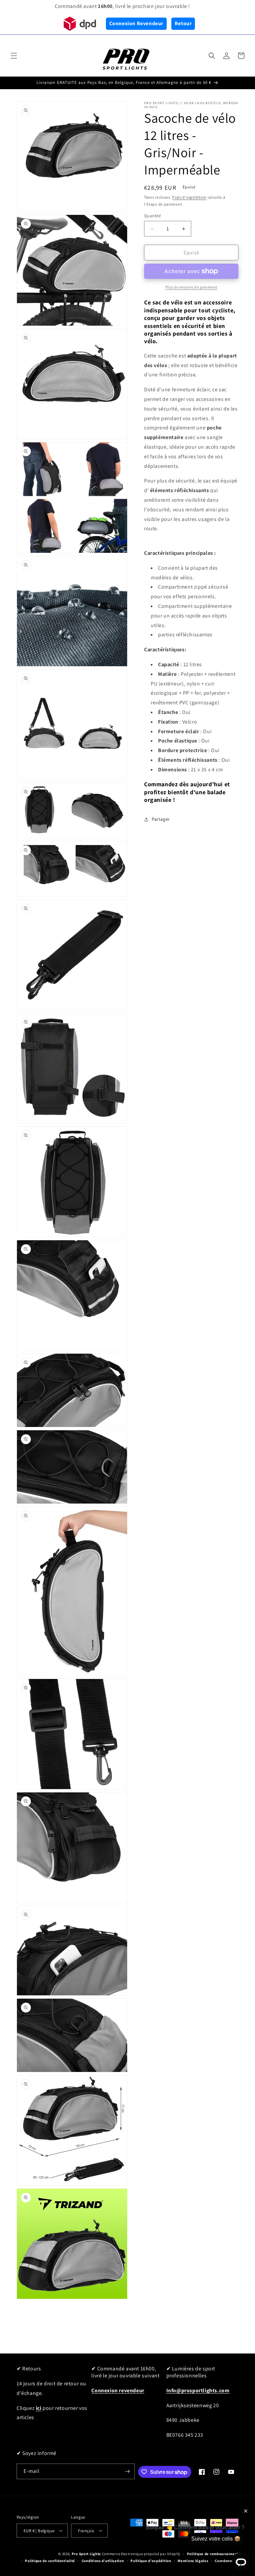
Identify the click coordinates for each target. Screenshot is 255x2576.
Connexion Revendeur (136, 23)
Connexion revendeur (118, 2390)
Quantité (152, 216)
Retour (183, 23)
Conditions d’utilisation (103, 2561)
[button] (14, 56)
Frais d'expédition (189, 197)
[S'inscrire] (127, 2471)
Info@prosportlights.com (198, 2390)
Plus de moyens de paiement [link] (191, 287)
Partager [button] (161, 819)
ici (39, 2408)
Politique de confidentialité (50, 2561)
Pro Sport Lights (86, 2554)
